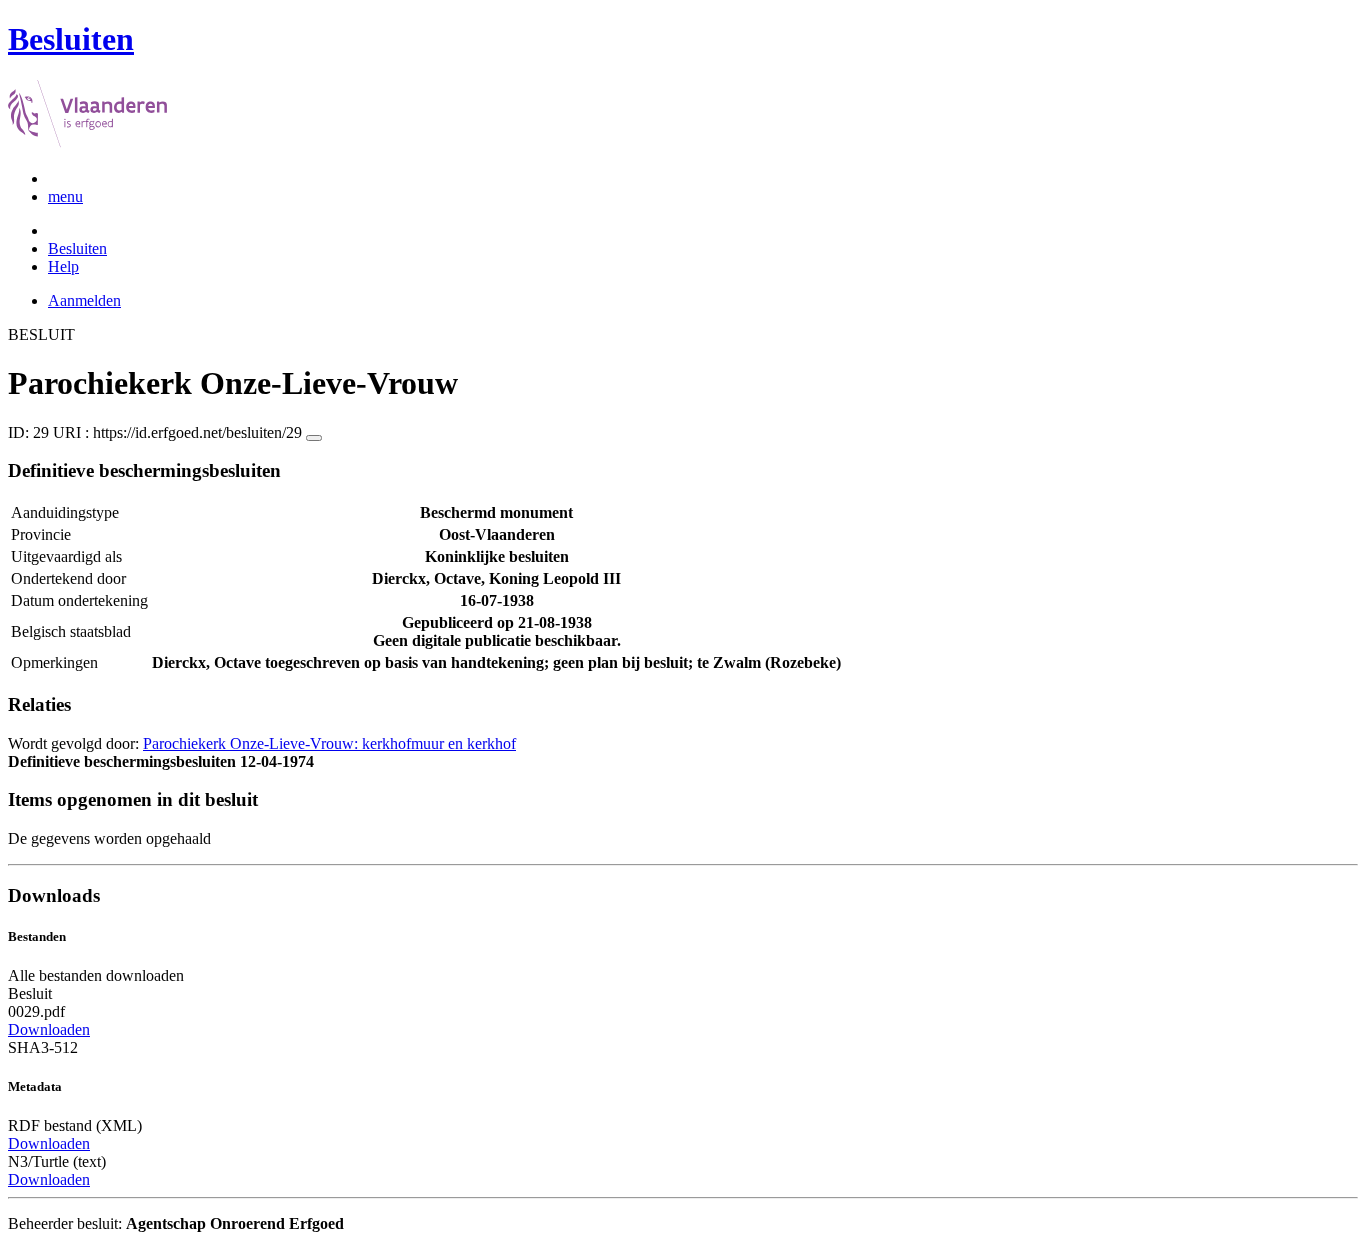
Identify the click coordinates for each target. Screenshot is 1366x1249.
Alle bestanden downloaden (96, 975)
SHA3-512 (43, 1047)
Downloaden (49, 1029)
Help (63, 266)
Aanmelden (84, 300)
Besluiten (77, 248)
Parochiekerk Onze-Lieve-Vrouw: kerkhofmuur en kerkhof (329, 743)
